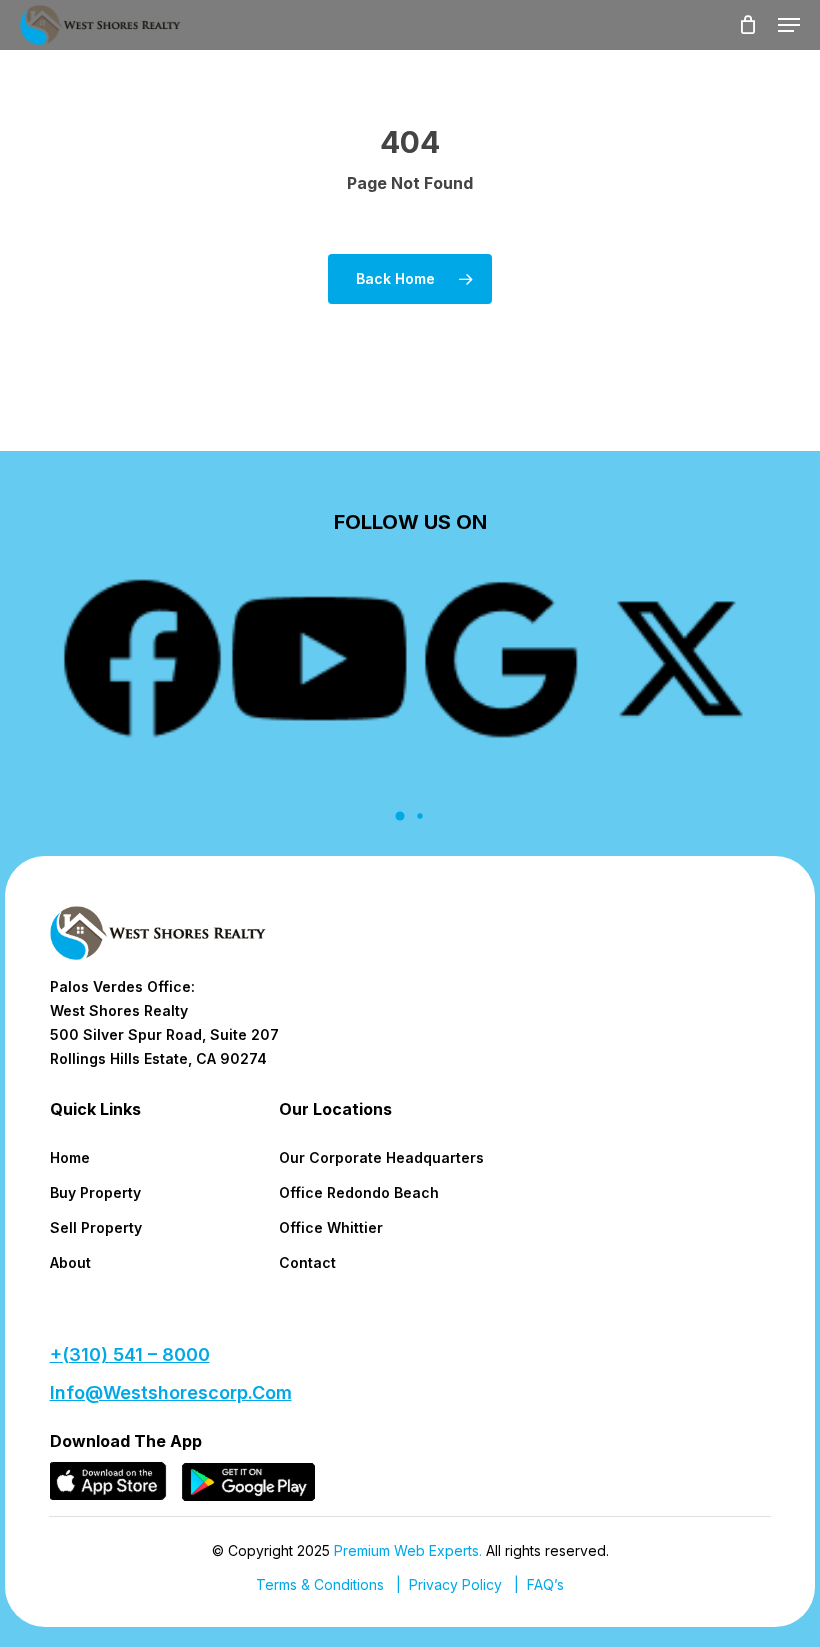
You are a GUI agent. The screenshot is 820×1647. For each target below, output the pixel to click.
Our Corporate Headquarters (381, 1157)
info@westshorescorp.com (171, 1392)
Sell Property (96, 1227)
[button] (789, 25)
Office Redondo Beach (359, 1192)
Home (70, 1157)
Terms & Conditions (320, 1584)
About (70, 1262)
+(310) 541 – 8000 (130, 1354)
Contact (307, 1262)
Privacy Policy (455, 1584)
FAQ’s (545, 1584)
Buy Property (95, 1192)
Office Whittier (331, 1227)
